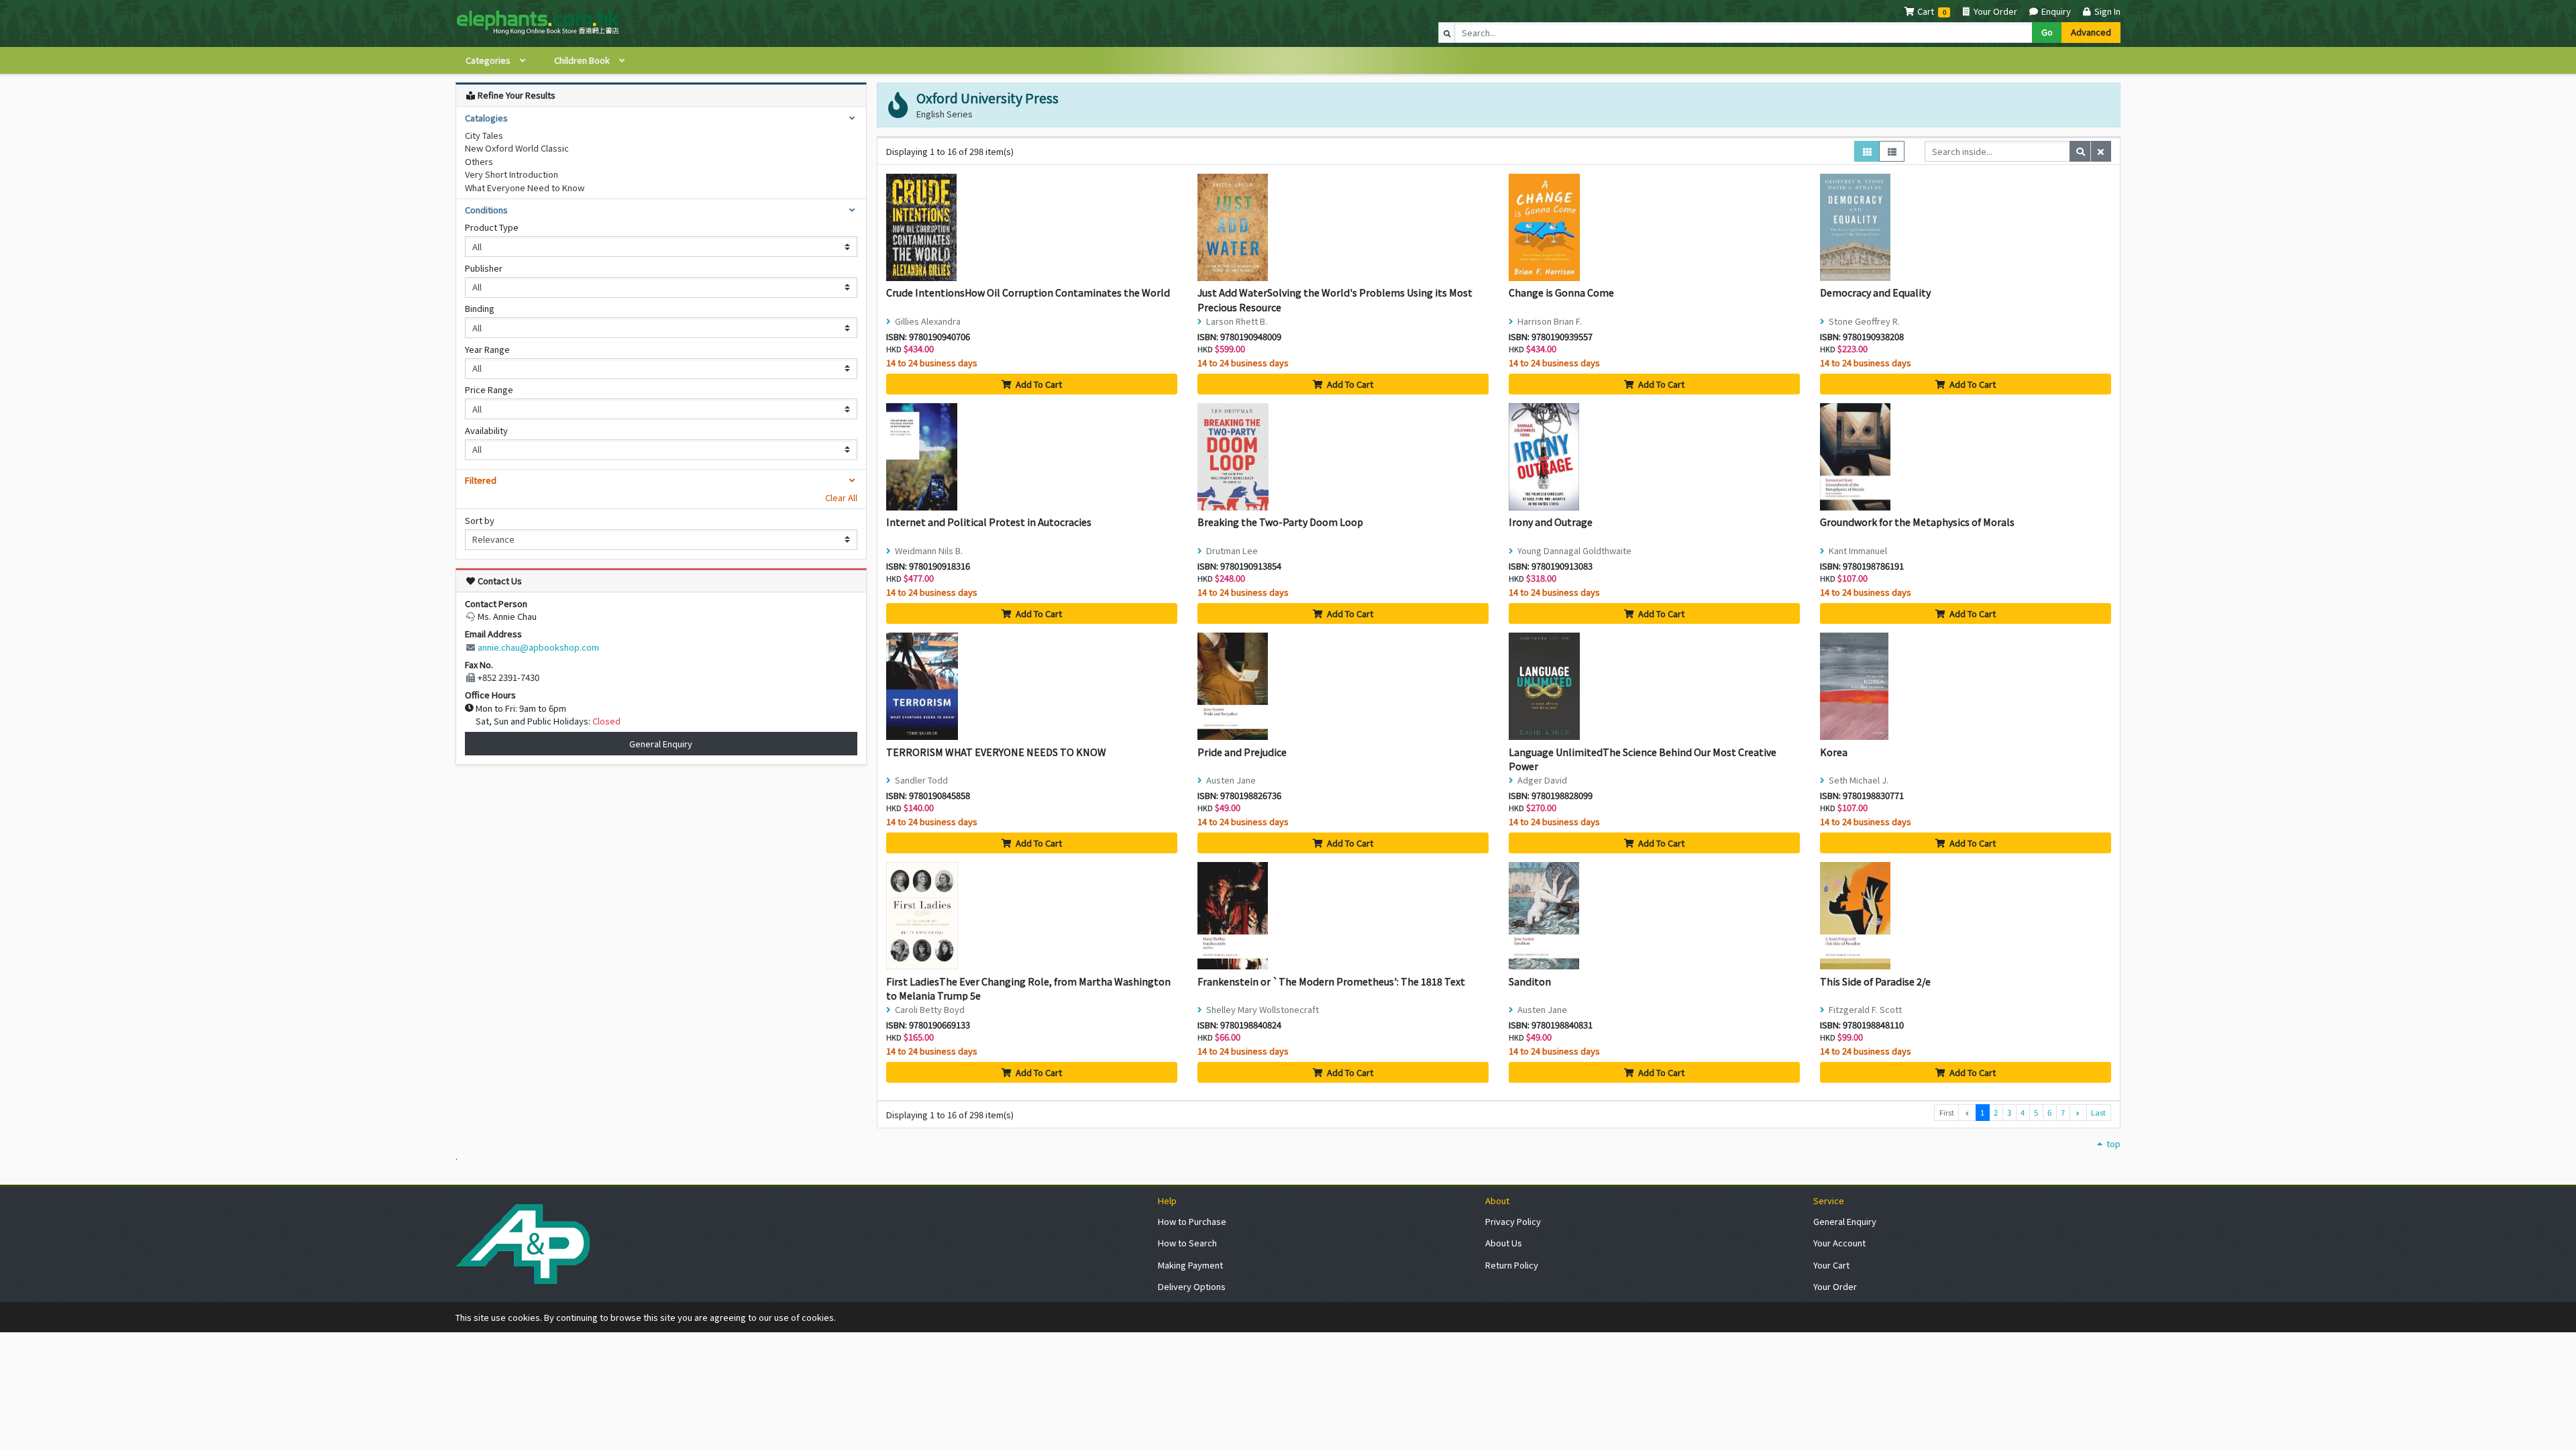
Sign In (2106, 11)
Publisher (484, 268)
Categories (489, 60)
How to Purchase (1192, 1221)
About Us (1504, 1243)
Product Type (492, 227)
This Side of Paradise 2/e (1875, 981)
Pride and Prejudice (1242, 752)
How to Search (1187, 1243)
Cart (1926, 11)
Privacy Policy (1513, 1221)
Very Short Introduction (512, 174)
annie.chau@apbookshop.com (538, 647)
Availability (486, 430)
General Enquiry (661, 744)
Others (479, 161)
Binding (480, 308)
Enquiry (2055, 11)
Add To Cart (1038, 384)
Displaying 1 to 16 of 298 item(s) (950, 151)
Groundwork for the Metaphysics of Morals (1917, 522)
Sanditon (1530, 981)
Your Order (1994, 11)
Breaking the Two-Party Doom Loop (1280, 522)
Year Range (487, 349)
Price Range (489, 389)
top (2112, 1143)
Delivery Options (1192, 1286)
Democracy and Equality (1875, 292)
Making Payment (1190, 1265)
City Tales (484, 135)
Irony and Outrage (1551, 522)
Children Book (583, 60)
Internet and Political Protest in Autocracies (989, 522)
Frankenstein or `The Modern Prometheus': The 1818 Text (1331, 981)
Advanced (2091, 32)
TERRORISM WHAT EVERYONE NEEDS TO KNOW (996, 752)
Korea (1834, 752)
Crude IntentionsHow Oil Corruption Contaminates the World (1028, 292)
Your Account (1839, 1243)
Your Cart (1831, 1265)
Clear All (841, 497)
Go (2047, 32)
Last (2098, 1112)
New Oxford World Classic (517, 148)
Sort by (480, 520)
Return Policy (1512, 1265)
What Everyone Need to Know (525, 187)
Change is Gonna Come (1561, 292)
